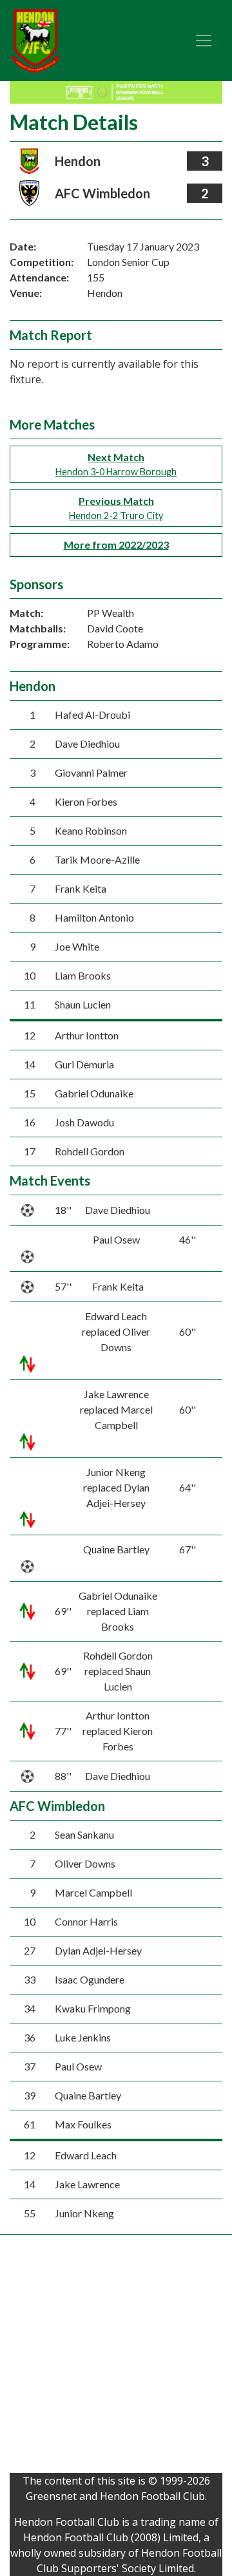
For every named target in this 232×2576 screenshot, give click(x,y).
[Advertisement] (116, 2357)
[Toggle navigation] (204, 41)
